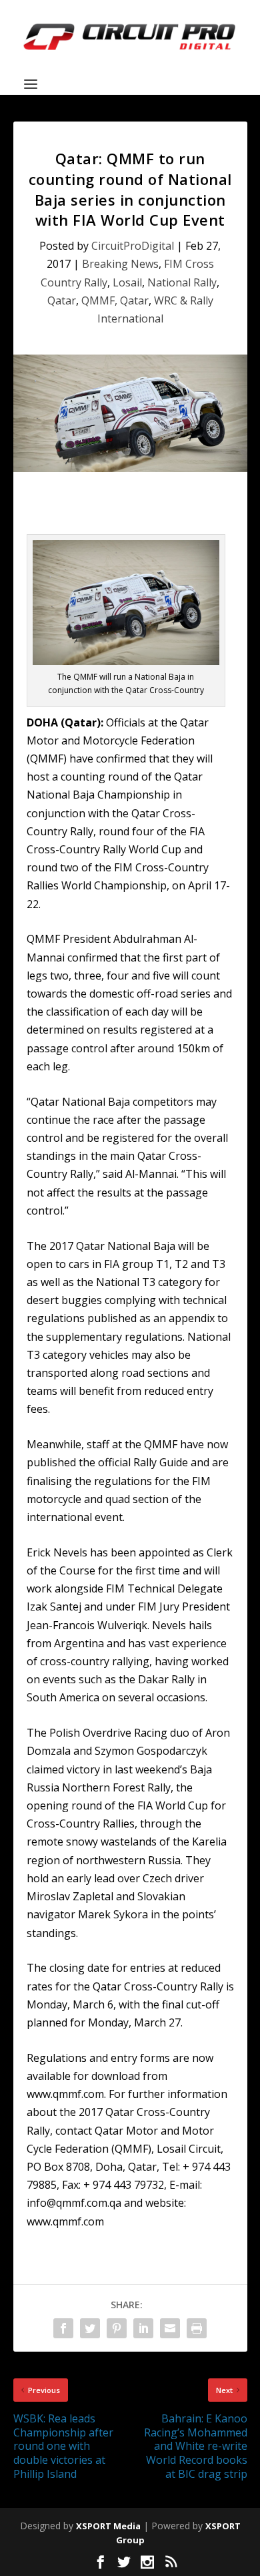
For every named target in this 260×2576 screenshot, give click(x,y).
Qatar (62, 300)
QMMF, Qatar (115, 300)
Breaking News (120, 264)
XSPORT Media (108, 2526)
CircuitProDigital (133, 246)
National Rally (182, 282)
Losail (127, 282)
